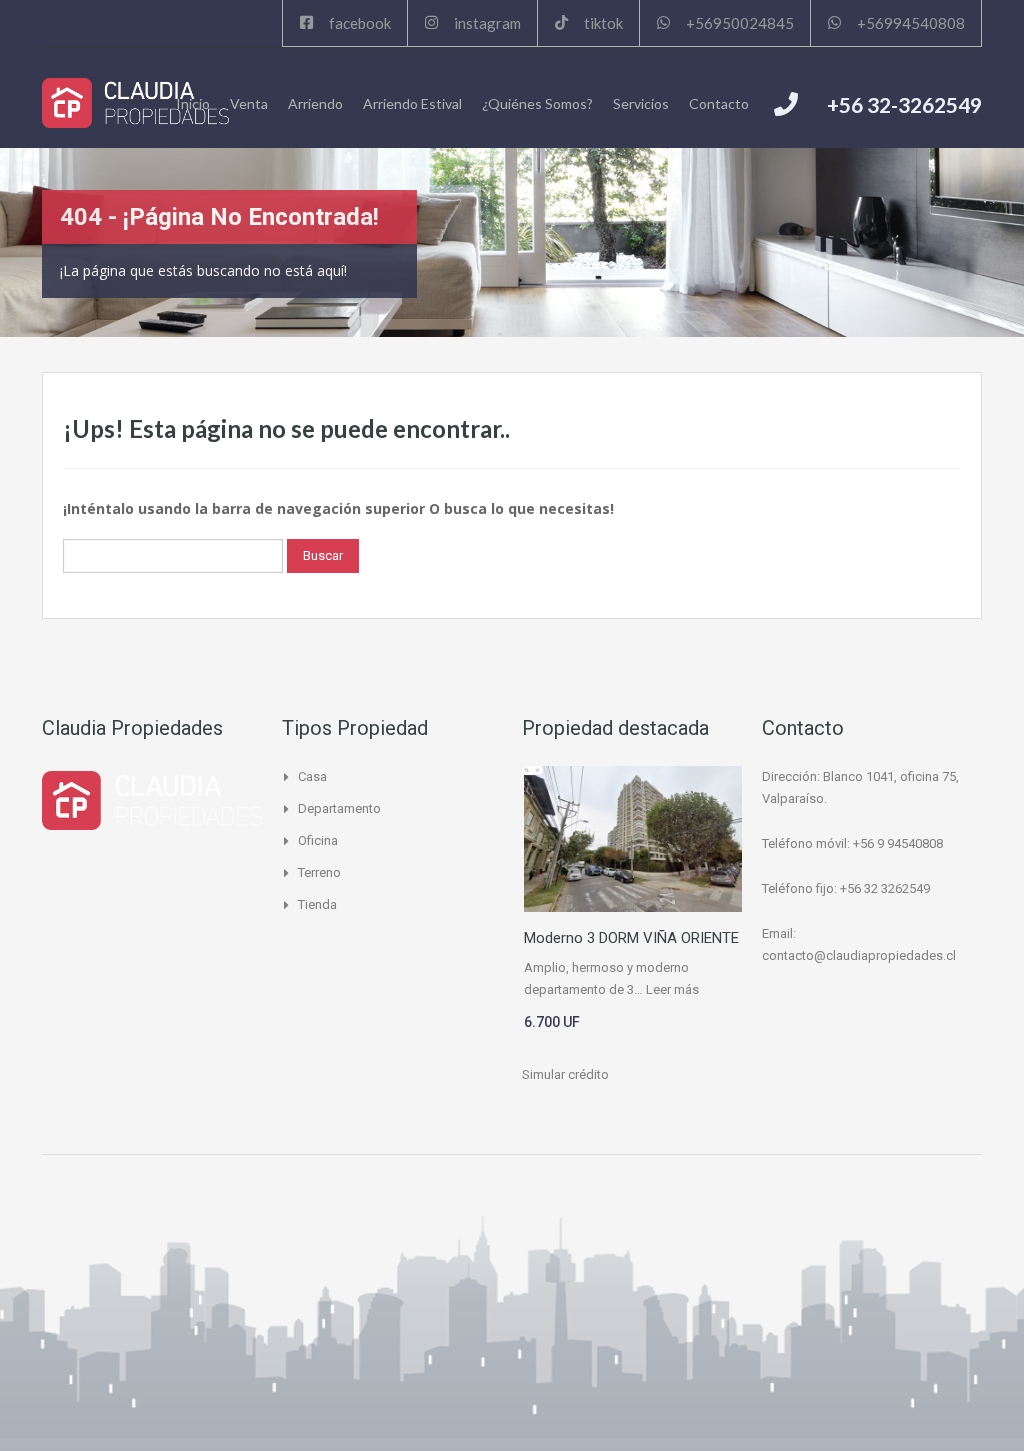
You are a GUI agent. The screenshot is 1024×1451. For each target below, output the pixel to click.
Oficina (318, 840)
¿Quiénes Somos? (537, 103)
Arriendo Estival (412, 103)
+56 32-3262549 (904, 104)
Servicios (641, 103)
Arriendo (315, 103)
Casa (312, 776)
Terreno (319, 872)
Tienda (317, 904)
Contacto (719, 103)
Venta (249, 103)
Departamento (339, 808)
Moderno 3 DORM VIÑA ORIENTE (631, 938)
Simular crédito (565, 1074)
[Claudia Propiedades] (135, 103)
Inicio (193, 103)
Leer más (672, 989)
